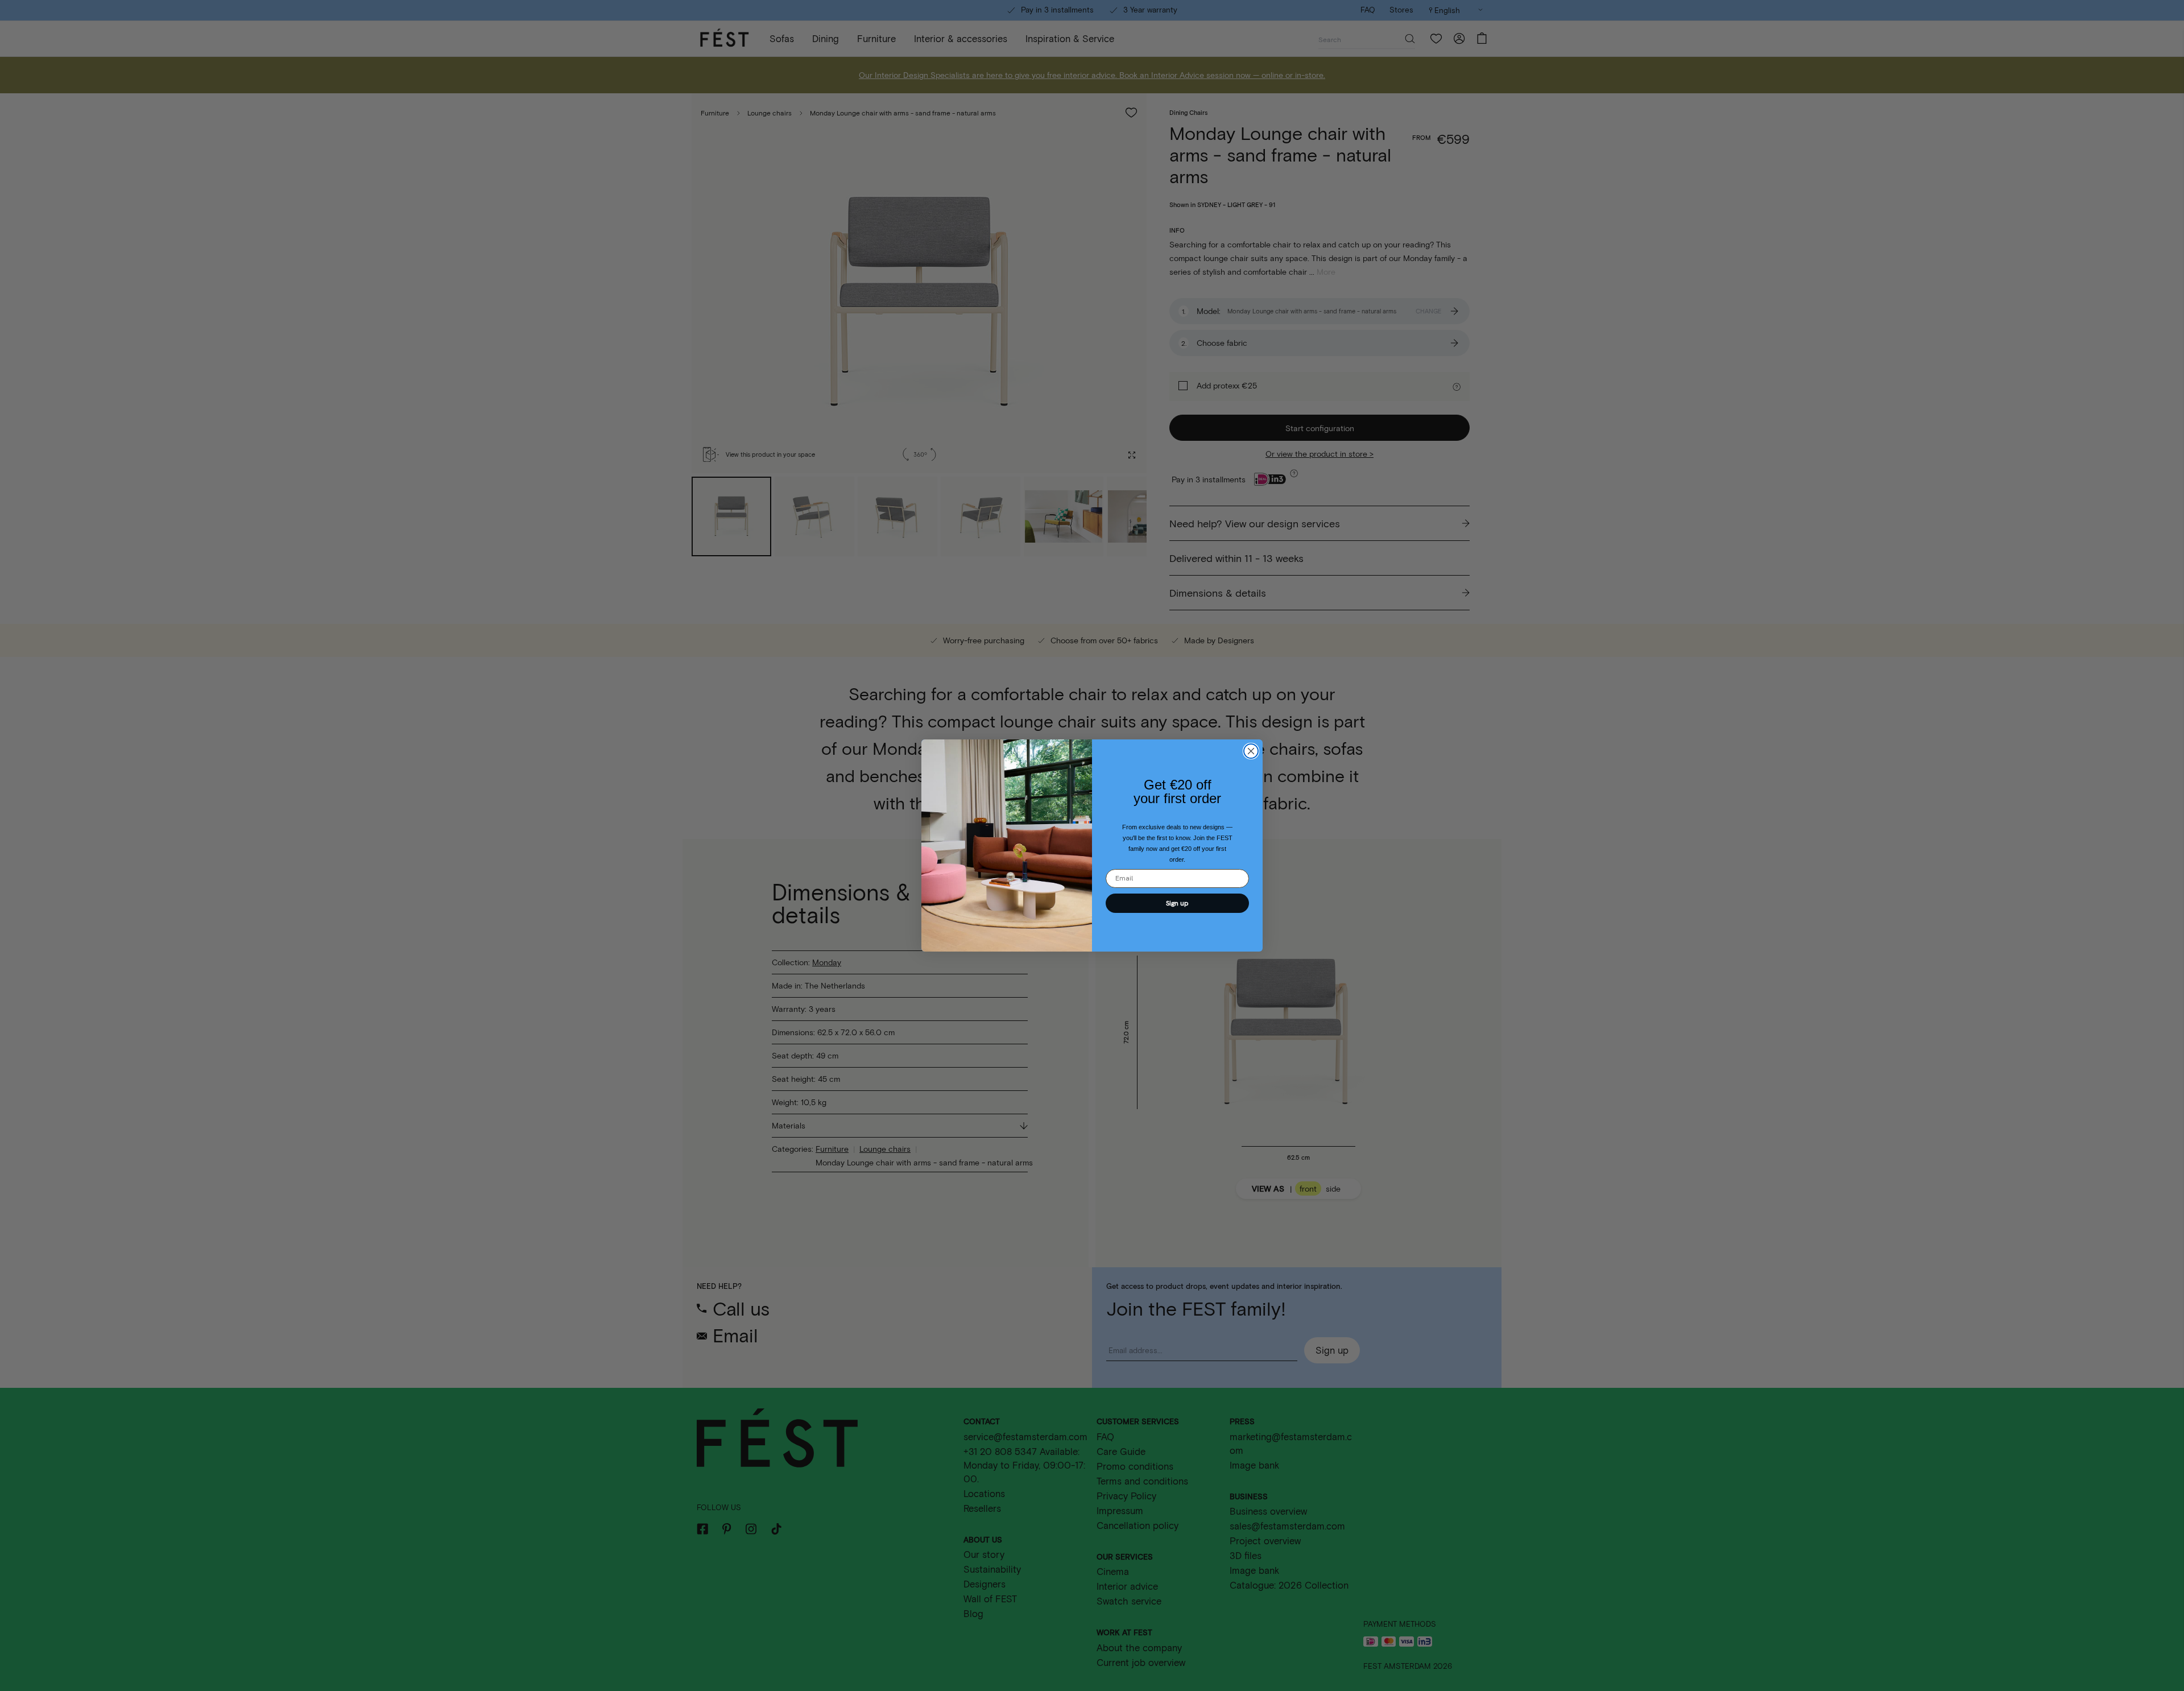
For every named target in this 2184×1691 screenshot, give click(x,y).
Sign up (1177, 903)
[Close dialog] (1251, 751)
